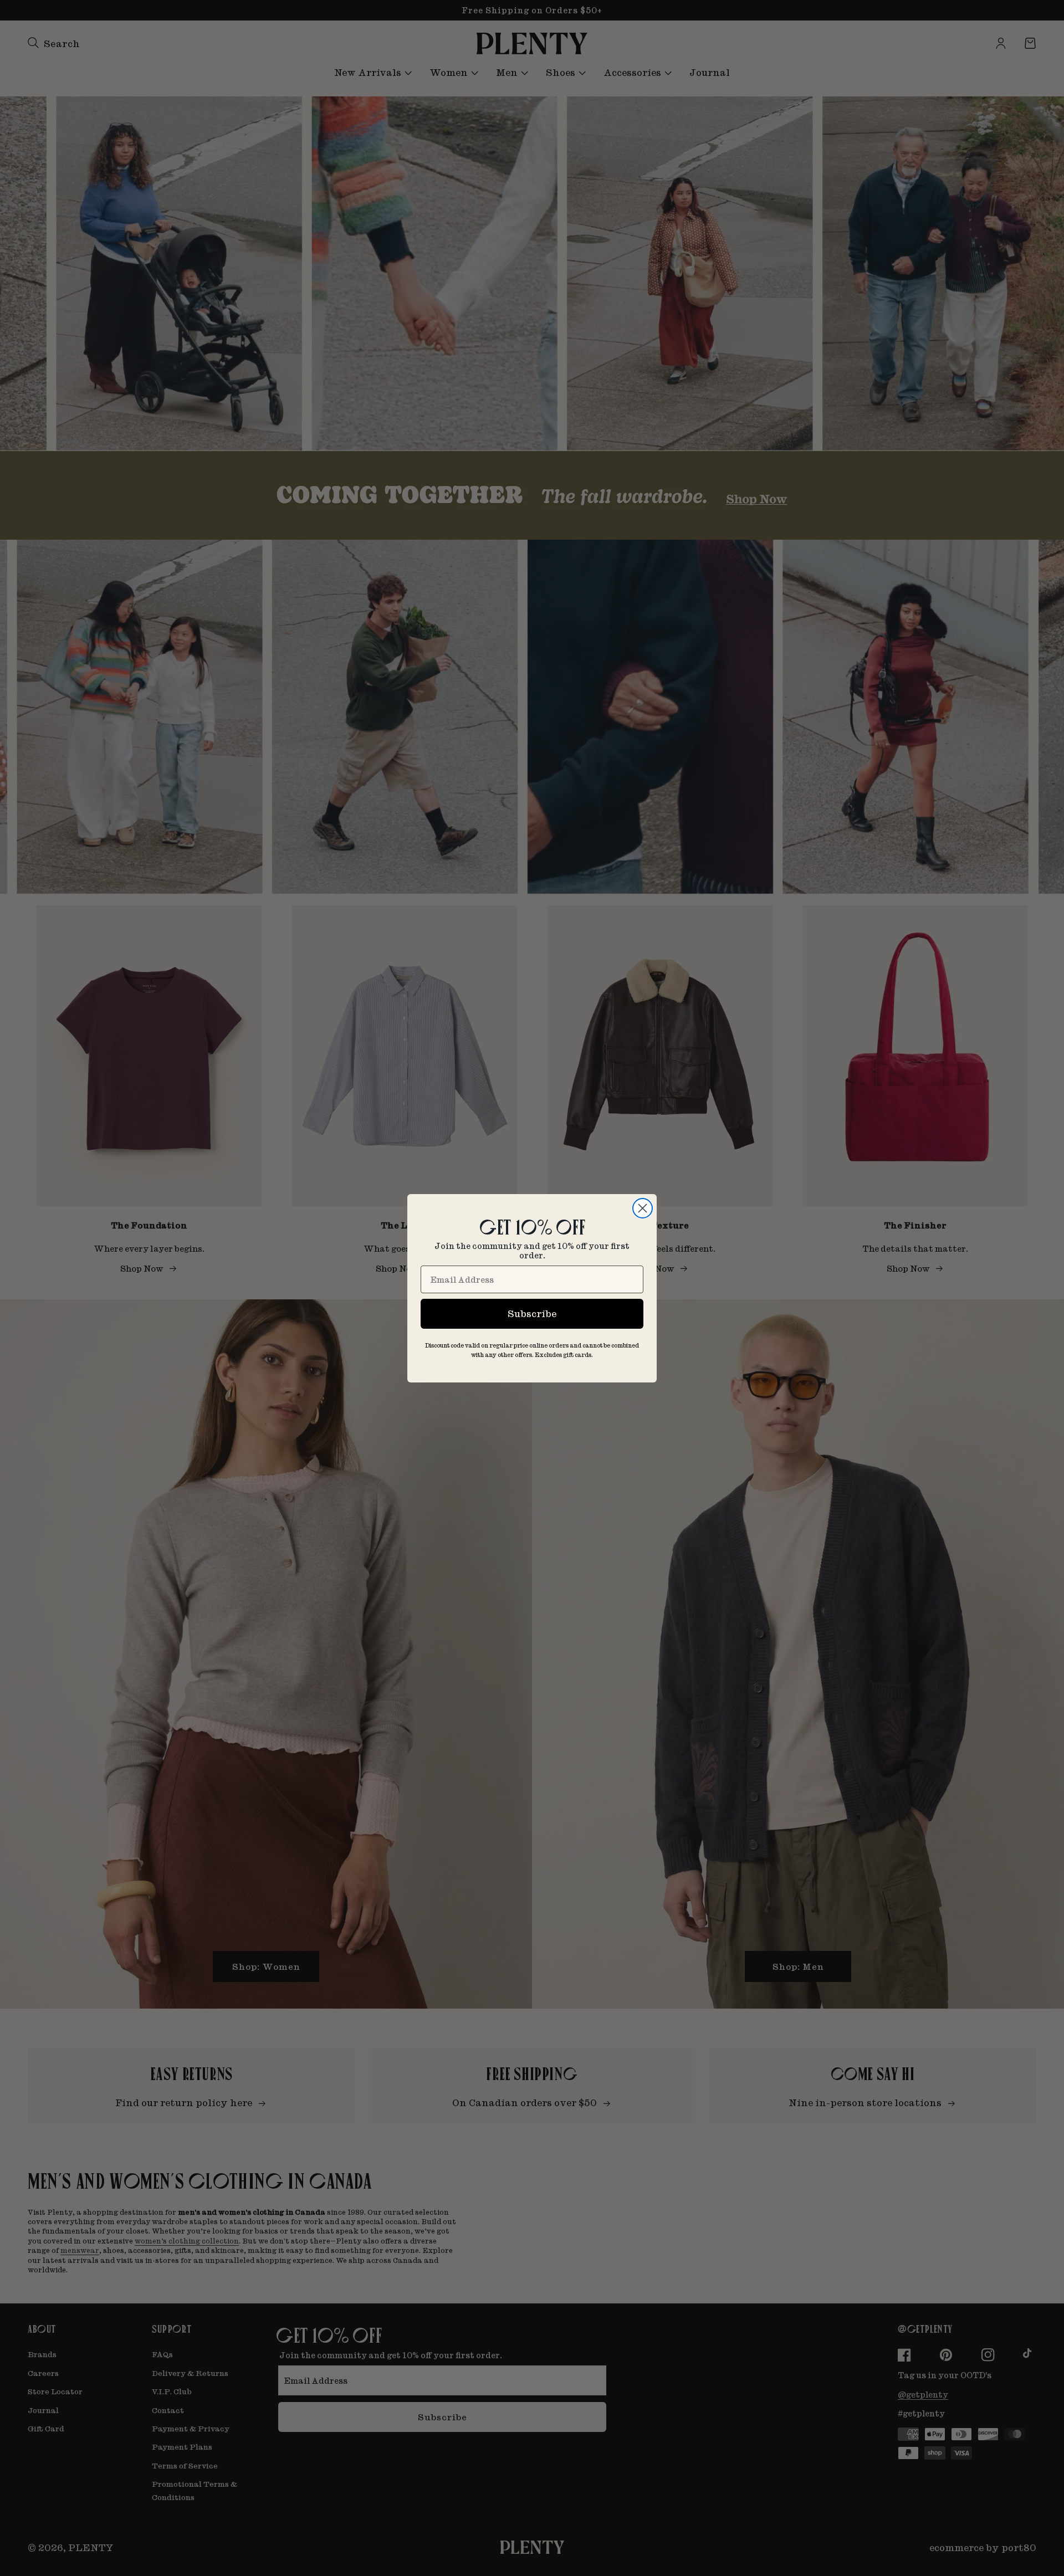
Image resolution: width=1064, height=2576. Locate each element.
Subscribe (532, 1313)
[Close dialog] (643, 1208)
